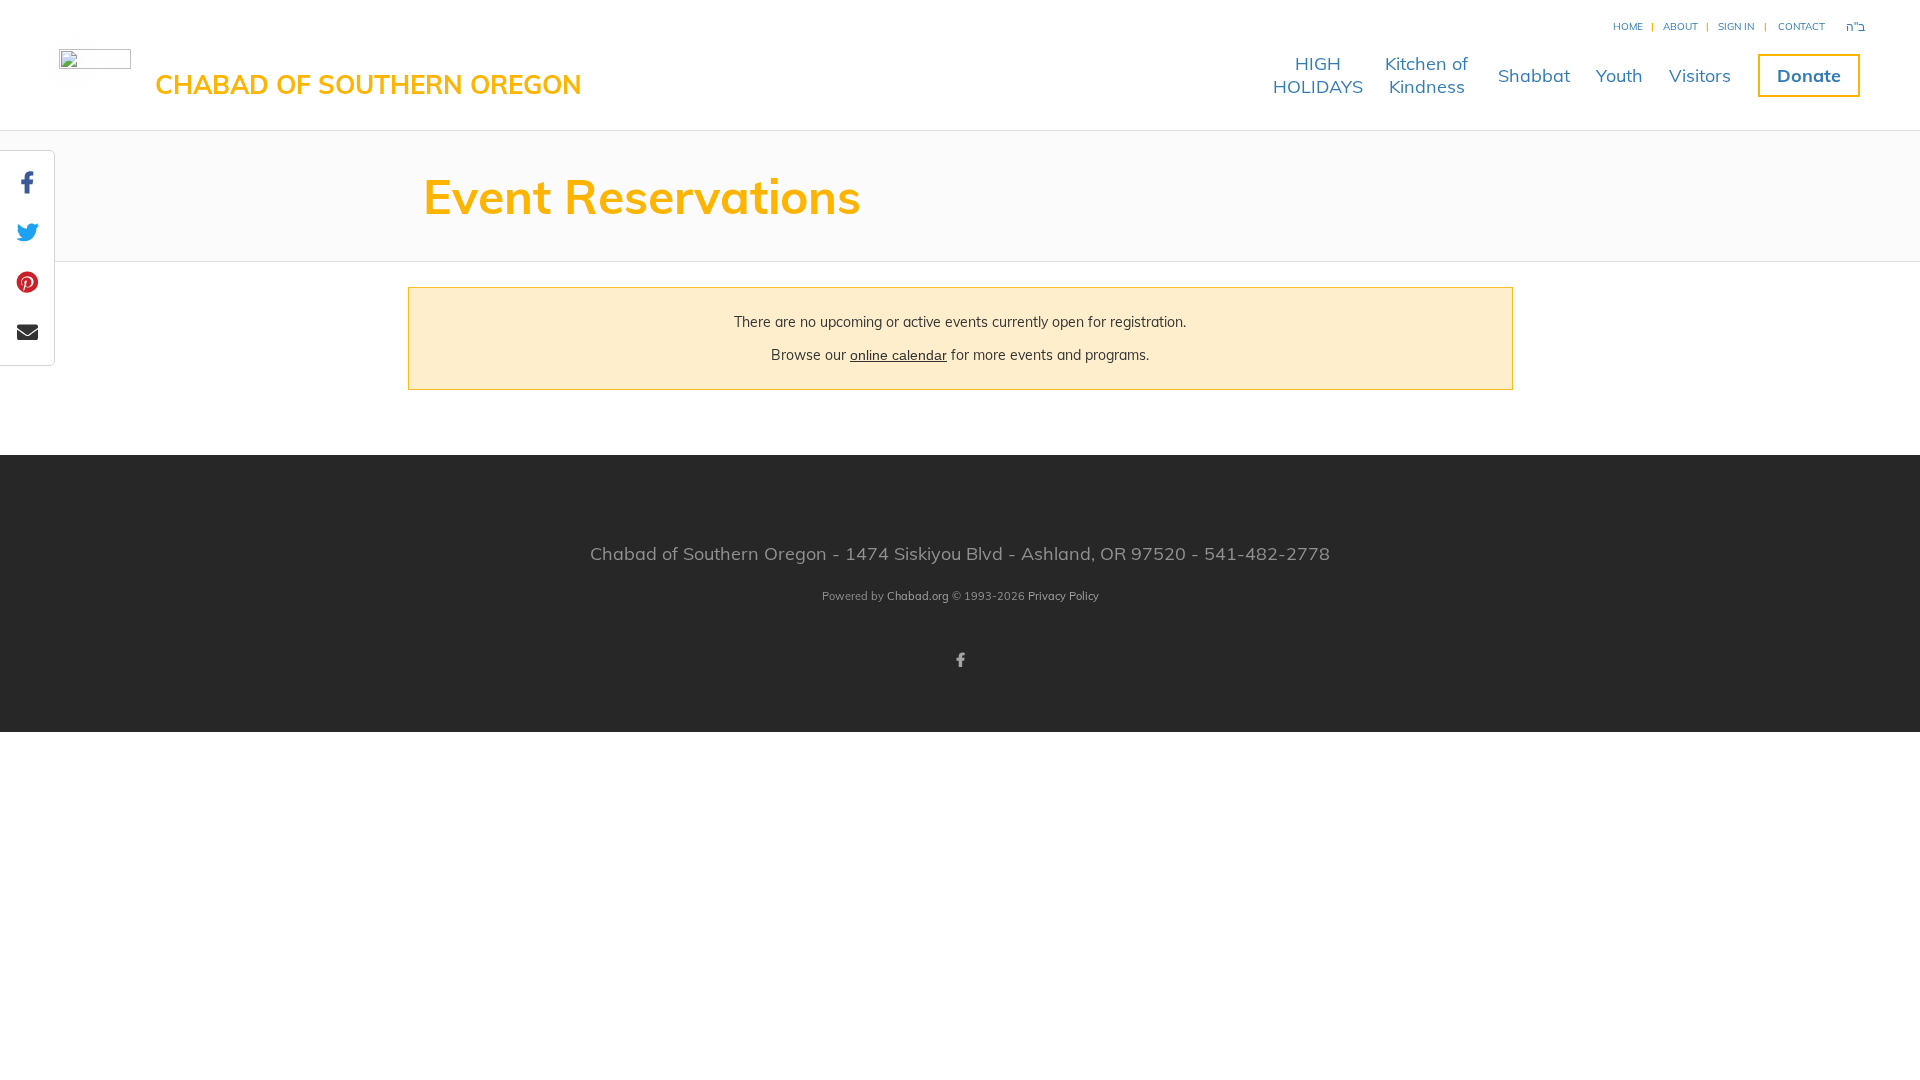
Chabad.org (918, 596)
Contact (1801, 26)
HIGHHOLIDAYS (1318, 75)
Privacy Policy (1063, 596)
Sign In (1736, 26)
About (1680, 26)
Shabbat (1534, 75)
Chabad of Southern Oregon (368, 84)
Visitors (1700, 75)
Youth (1619, 75)
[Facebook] (960, 660)
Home (1628, 26)
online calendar (898, 355)
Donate (1809, 75)
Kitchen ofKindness (1426, 75)
